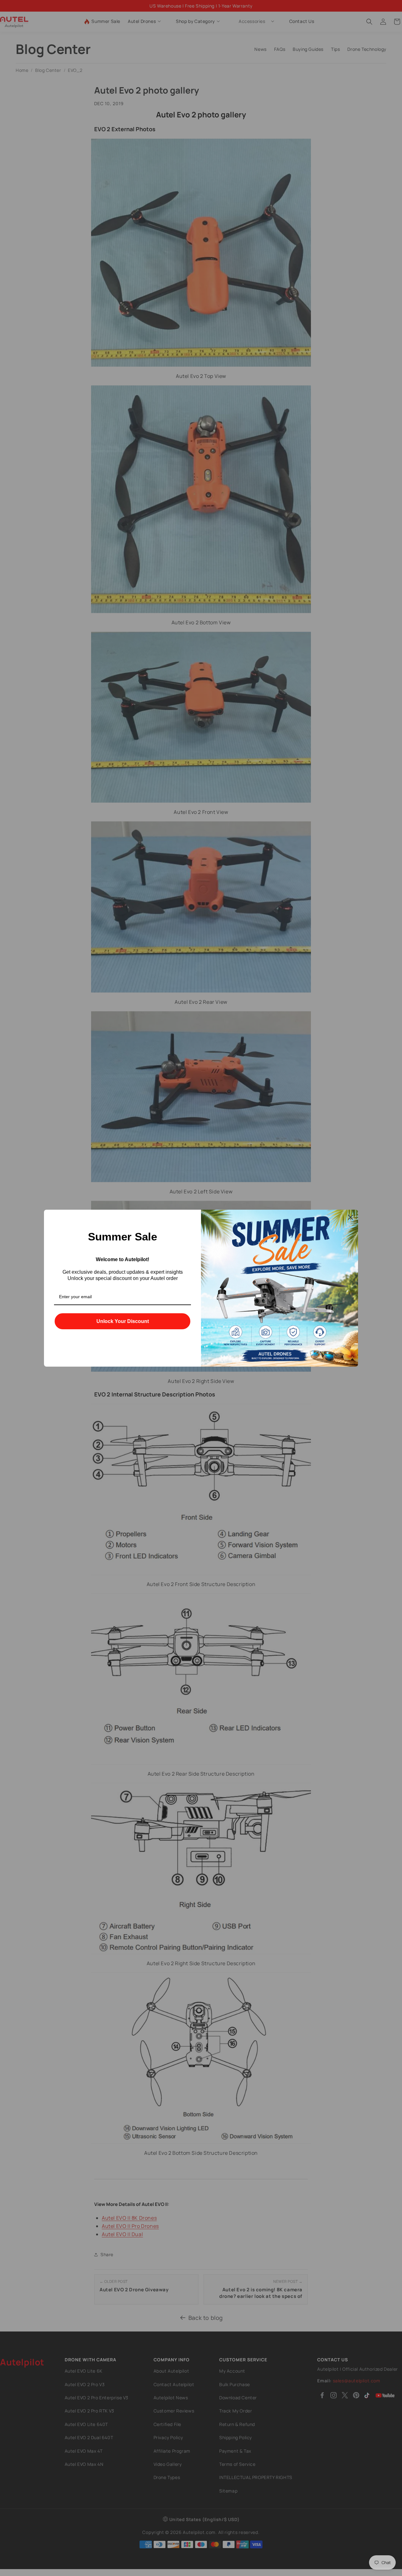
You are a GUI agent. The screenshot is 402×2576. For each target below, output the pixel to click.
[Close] (350, 1217)
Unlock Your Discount (123, 1321)
